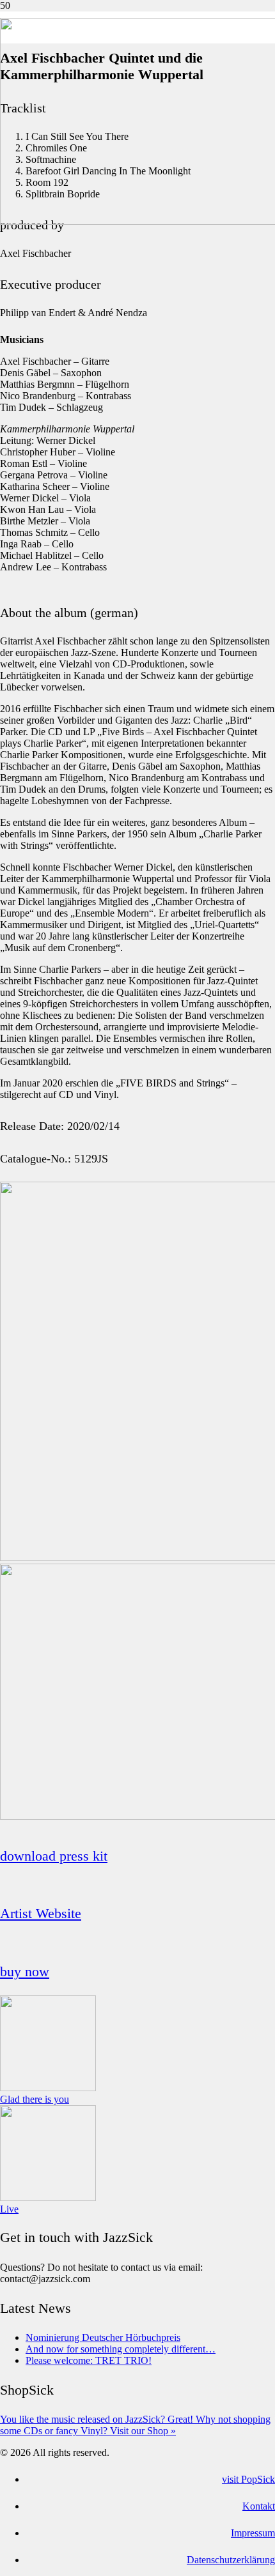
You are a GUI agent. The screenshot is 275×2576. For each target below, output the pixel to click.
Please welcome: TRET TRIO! (89, 2360)
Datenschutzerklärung (231, 2560)
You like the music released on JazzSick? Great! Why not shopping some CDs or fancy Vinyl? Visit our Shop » (135, 2425)
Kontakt (259, 2506)
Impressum (253, 2533)
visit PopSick (248, 2479)
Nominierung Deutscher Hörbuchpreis (103, 2337)
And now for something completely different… (121, 2349)
